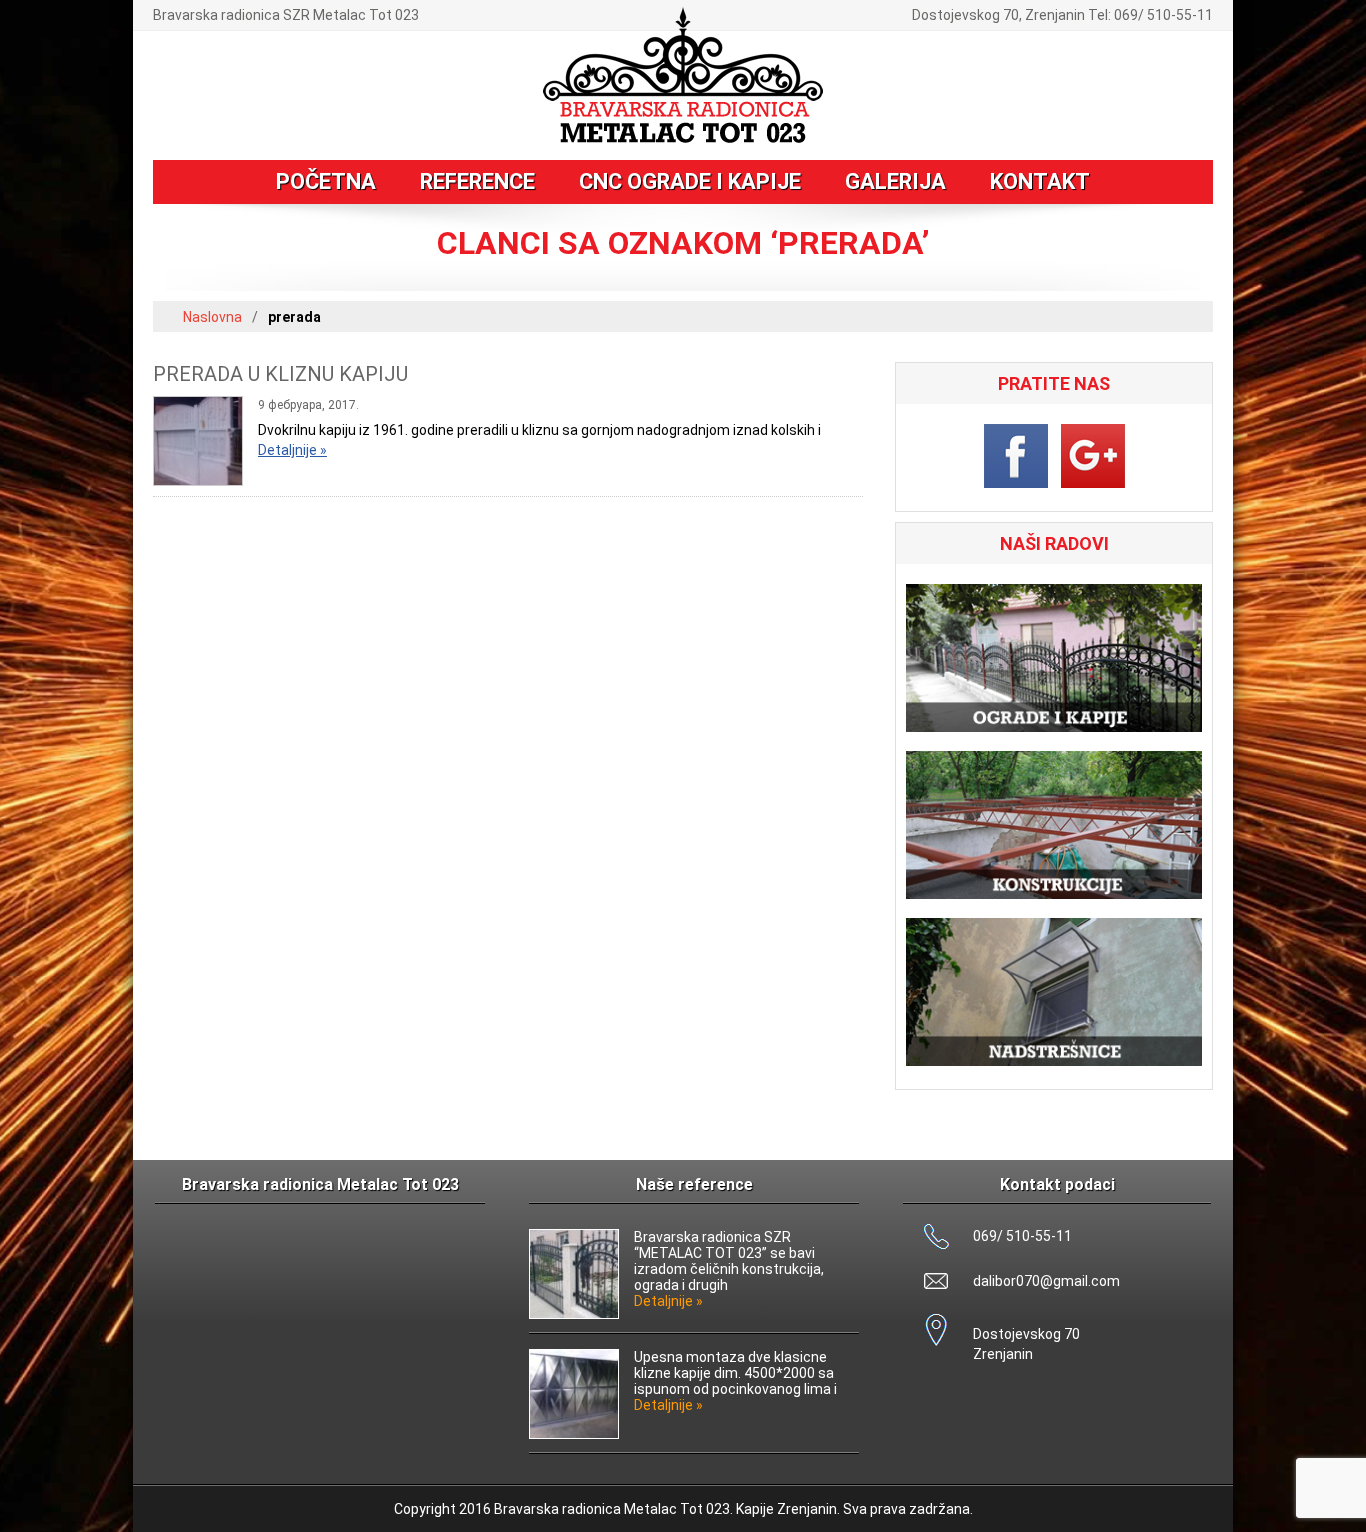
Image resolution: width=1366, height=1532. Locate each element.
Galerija (895, 181)
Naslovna (212, 317)
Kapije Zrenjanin (786, 1509)
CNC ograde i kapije (690, 181)
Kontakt (1040, 181)
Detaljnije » (292, 450)
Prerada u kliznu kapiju (280, 374)
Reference (477, 181)
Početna (326, 181)
